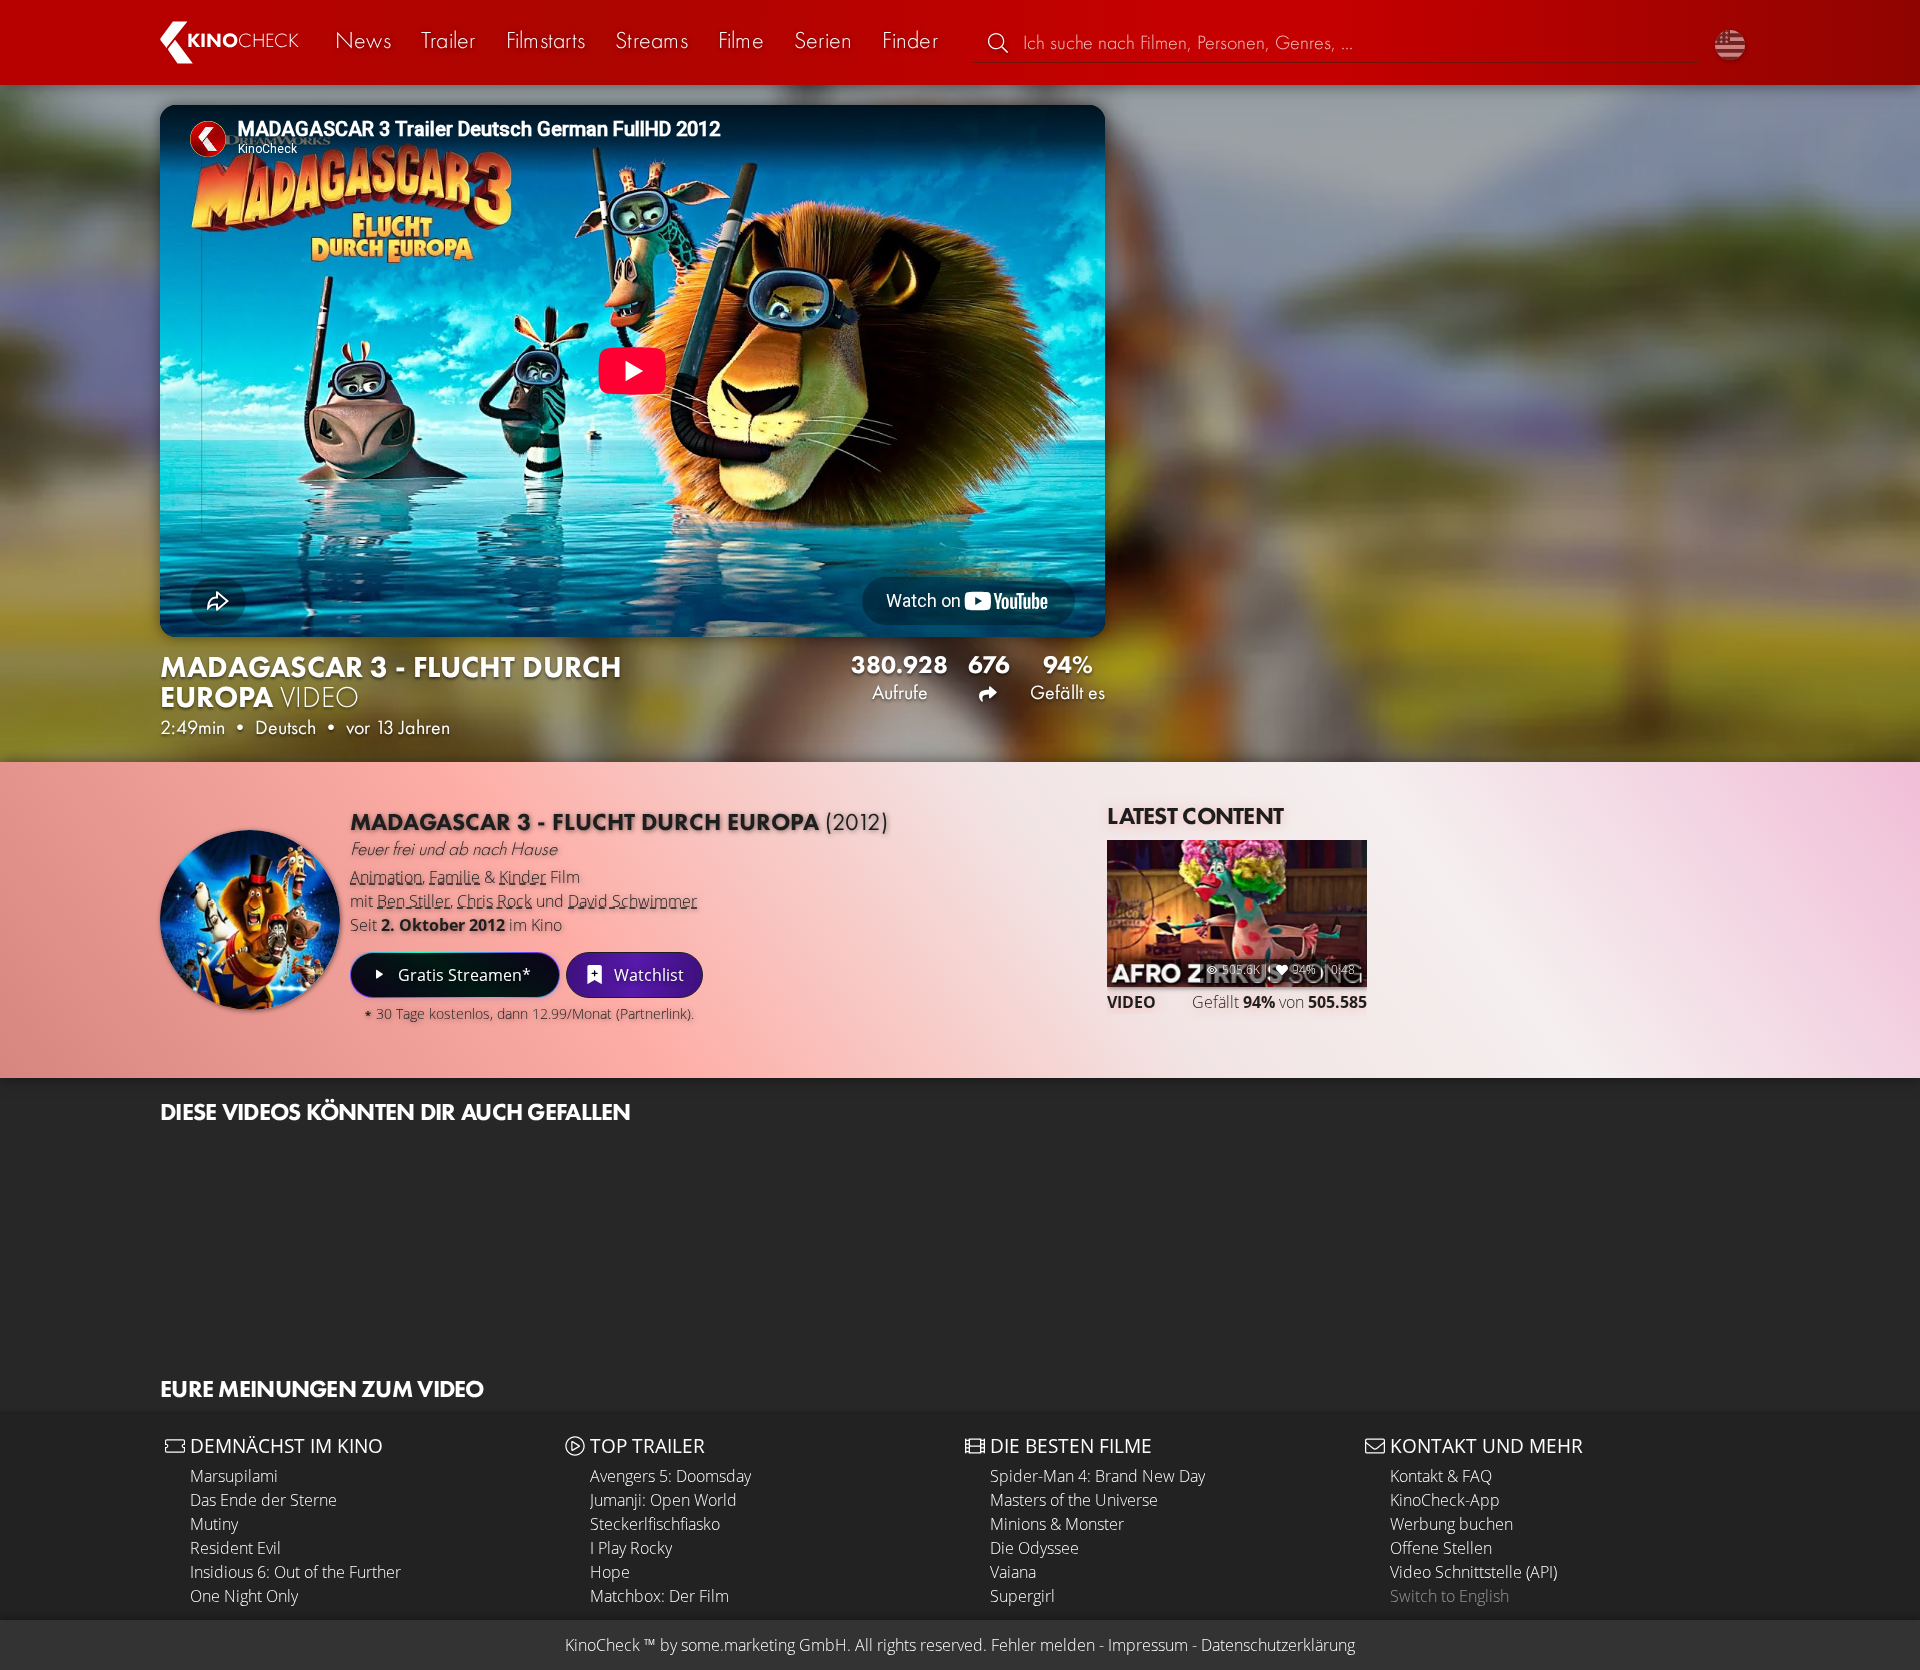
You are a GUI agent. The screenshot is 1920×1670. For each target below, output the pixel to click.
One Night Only (244, 1596)
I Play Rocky (631, 1548)
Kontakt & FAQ (1441, 1476)
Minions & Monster (1057, 1524)
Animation (386, 877)
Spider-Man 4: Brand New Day (1097, 1476)
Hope (610, 1572)
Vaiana (1013, 1572)
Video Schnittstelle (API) (1473, 1572)
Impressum (1148, 1645)
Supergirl (1022, 1596)
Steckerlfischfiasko (655, 1524)
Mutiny (214, 1524)
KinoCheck (602, 1645)
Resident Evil (235, 1548)
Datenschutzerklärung (1278, 1645)
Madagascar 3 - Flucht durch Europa (619, 821)
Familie (454, 877)
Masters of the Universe (1074, 1500)
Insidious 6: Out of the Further (295, 1572)
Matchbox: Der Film (659, 1596)
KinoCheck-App (1445, 1500)
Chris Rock (494, 901)
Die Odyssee (1034, 1548)
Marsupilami (234, 1476)
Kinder (522, 877)
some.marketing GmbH (764, 1645)
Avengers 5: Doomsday (670, 1476)
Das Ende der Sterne (263, 1500)
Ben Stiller (413, 901)
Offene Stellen (1441, 1548)
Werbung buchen (1451, 1524)
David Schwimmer (632, 901)
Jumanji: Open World (663, 1500)
